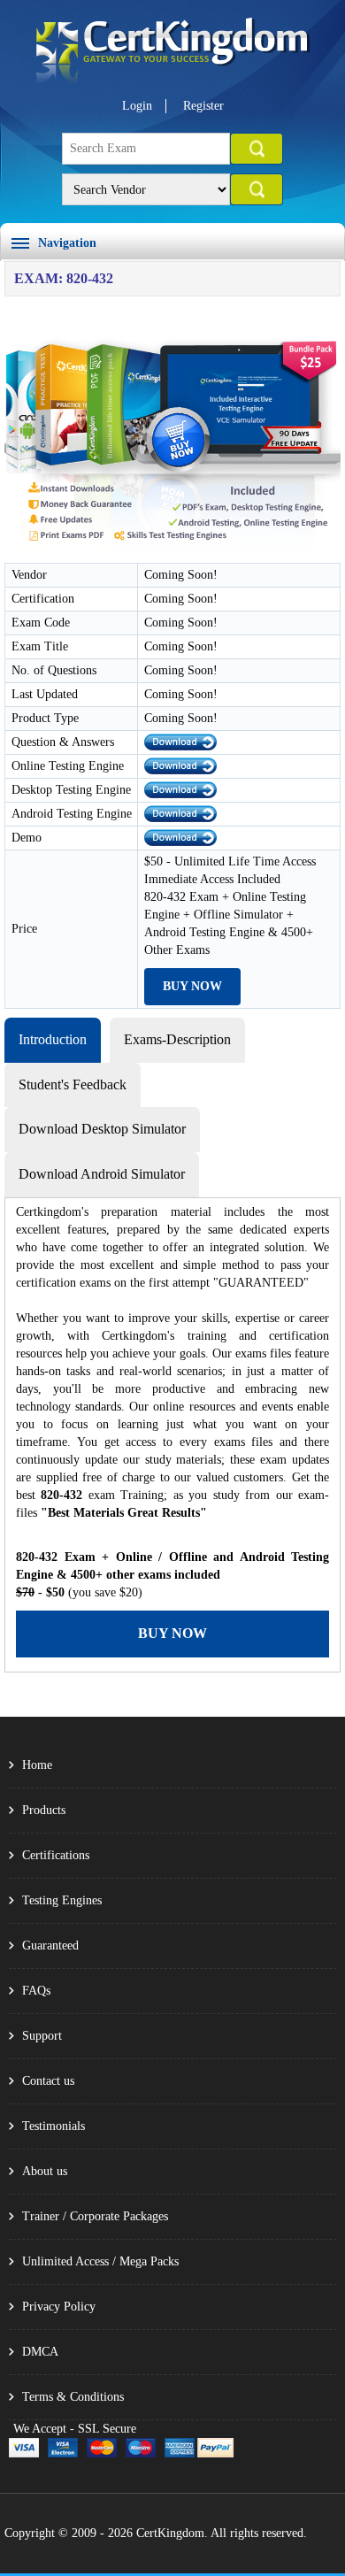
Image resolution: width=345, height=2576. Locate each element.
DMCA (40, 2352)
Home (37, 1765)
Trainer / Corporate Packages (95, 2216)
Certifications (56, 1855)
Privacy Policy (59, 2307)
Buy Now (192, 986)
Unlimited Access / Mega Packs (100, 2261)
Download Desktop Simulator (102, 1129)
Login (137, 106)
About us (45, 2171)
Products (44, 1810)
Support (42, 2036)
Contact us (48, 2081)
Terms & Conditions (73, 2397)
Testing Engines (62, 1900)
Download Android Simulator (102, 1174)
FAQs (36, 1991)
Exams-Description (177, 1039)
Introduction (53, 1039)
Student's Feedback (73, 1084)
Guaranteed (50, 1945)
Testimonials (54, 2126)
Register (203, 106)
